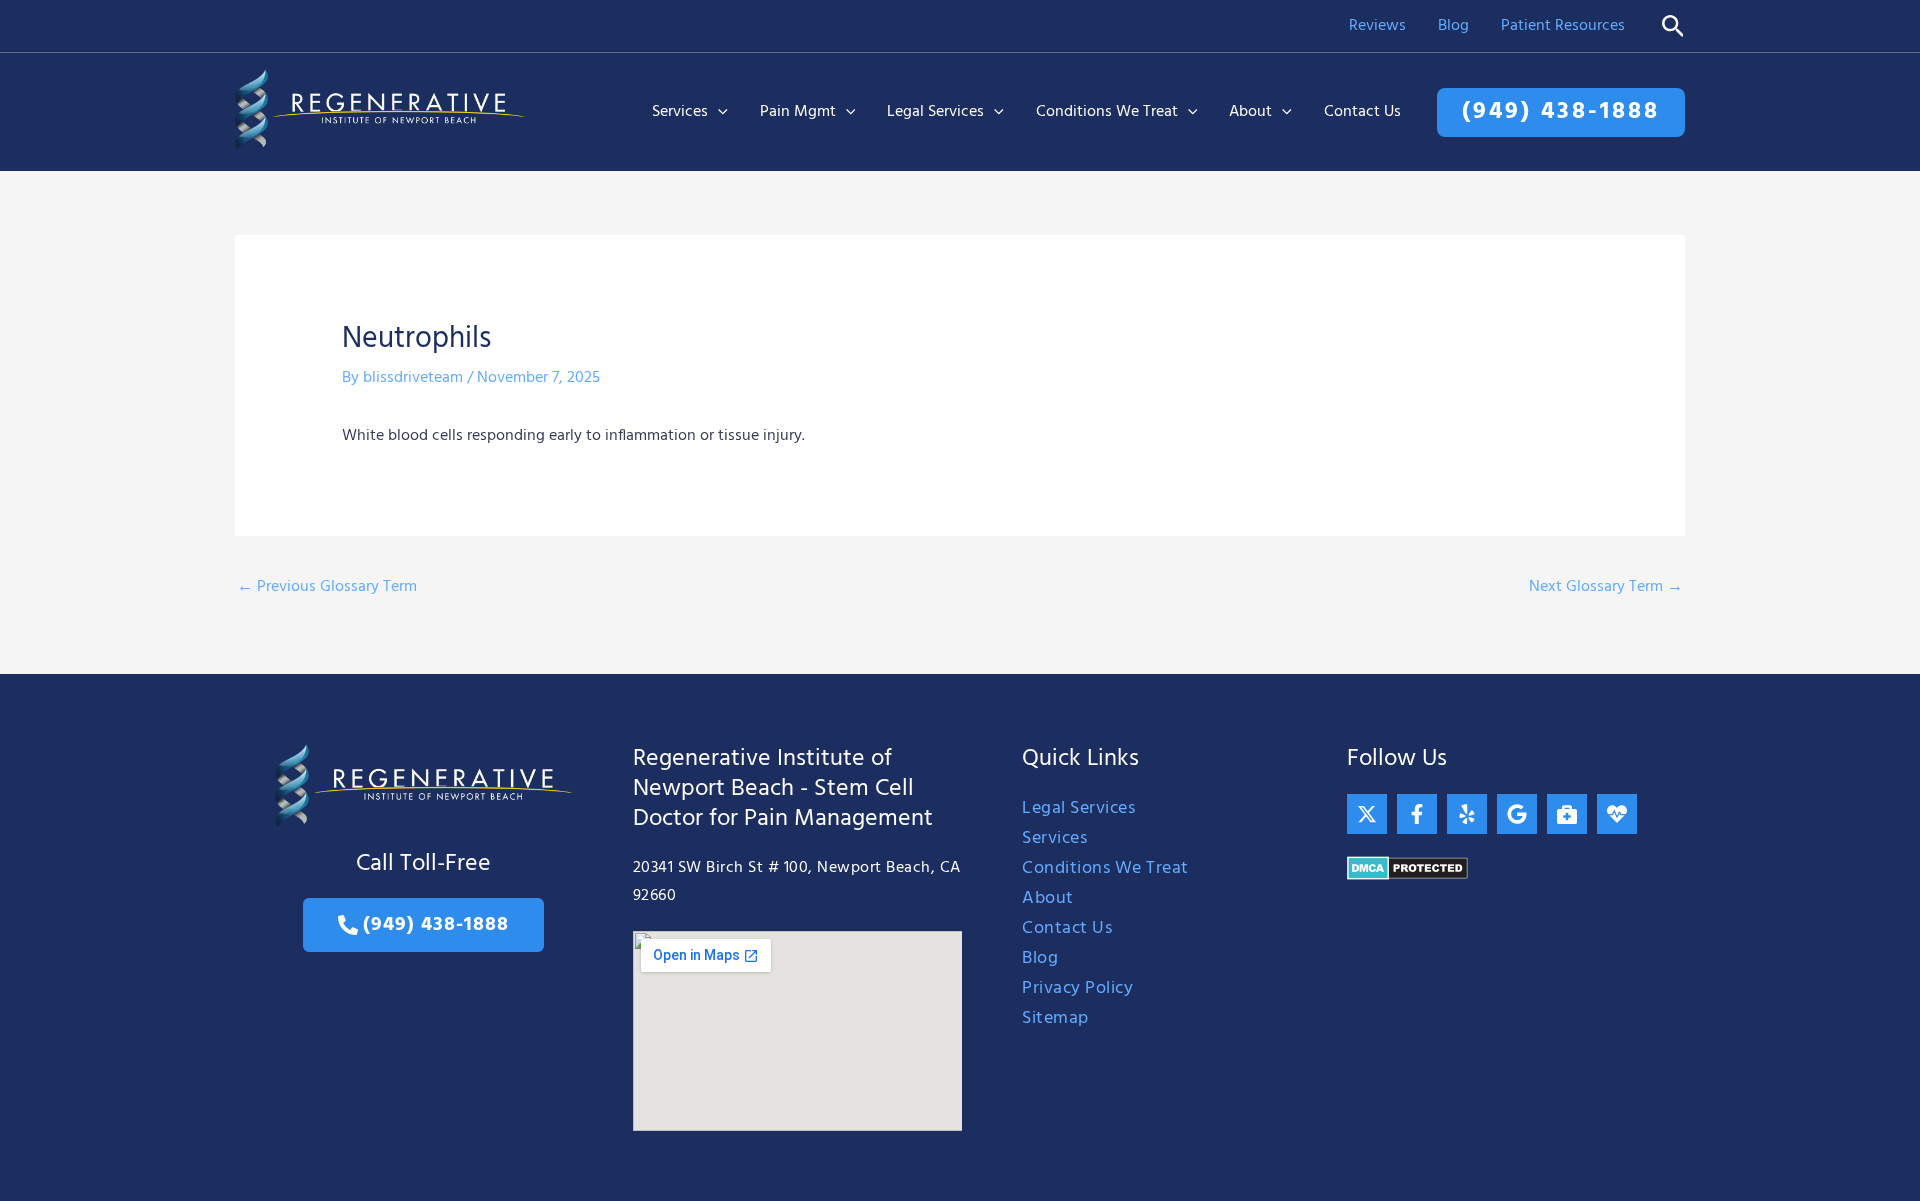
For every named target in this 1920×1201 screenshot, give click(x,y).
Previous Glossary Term (327, 587)
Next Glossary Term (1606, 587)
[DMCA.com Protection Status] (1407, 868)
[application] (718, 112)
